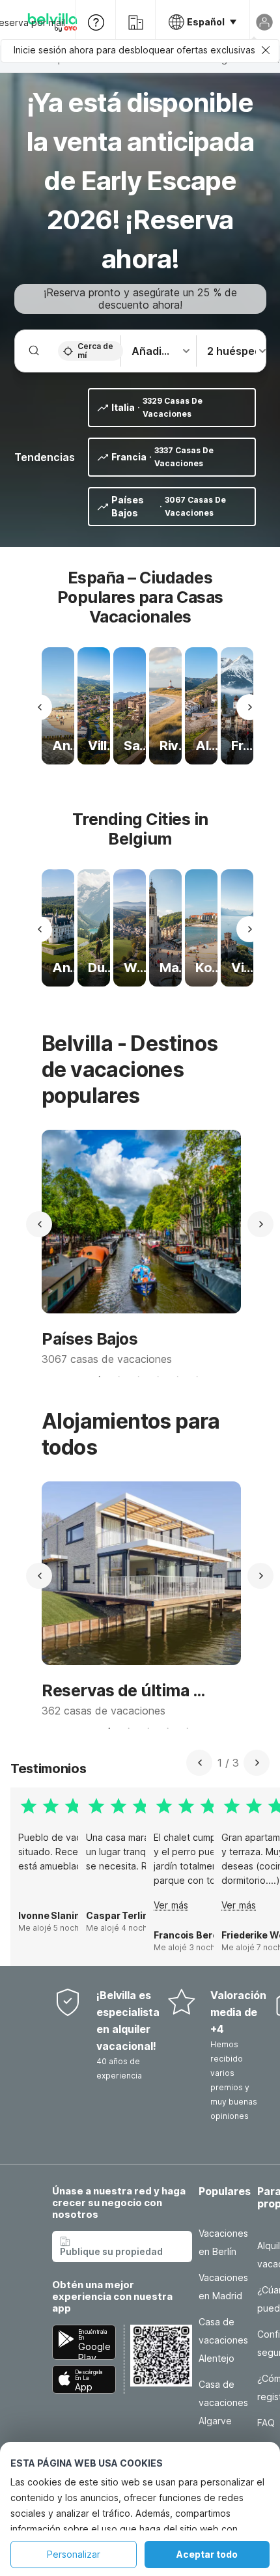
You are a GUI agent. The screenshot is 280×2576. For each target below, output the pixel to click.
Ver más (171, 1905)
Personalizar (74, 2554)
